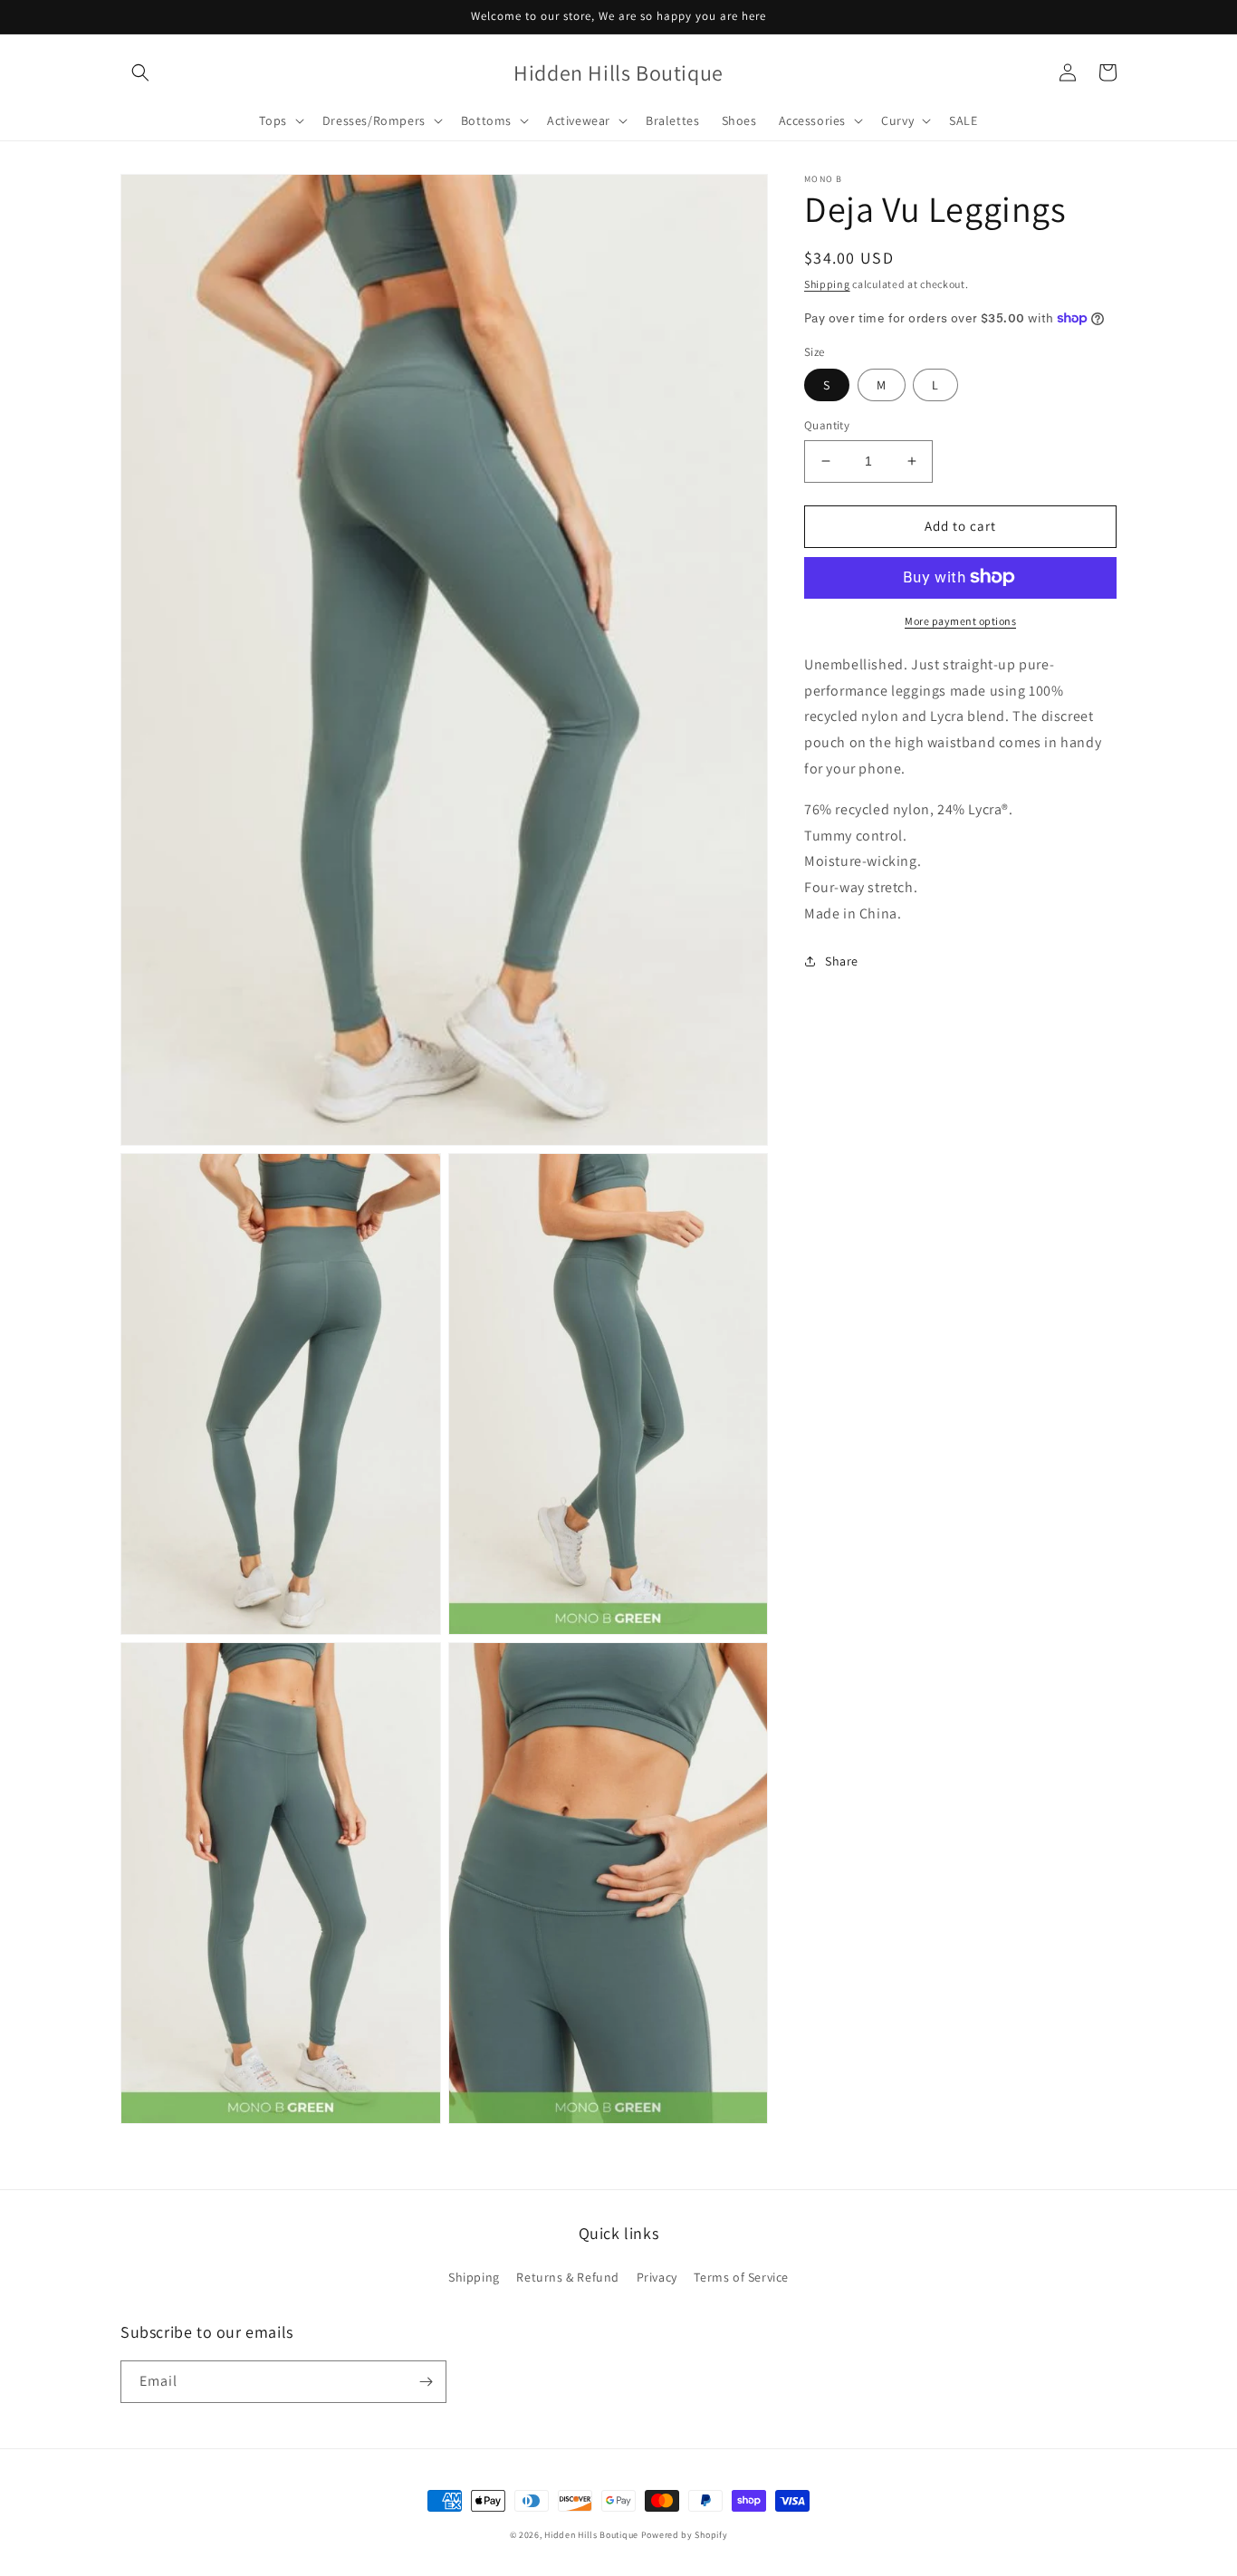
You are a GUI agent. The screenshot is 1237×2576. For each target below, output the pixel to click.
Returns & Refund (568, 2277)
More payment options (960, 620)
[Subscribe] (426, 2382)
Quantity (827, 425)
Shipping (827, 284)
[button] (140, 72)
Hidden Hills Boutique (591, 2535)
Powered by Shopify (685, 2535)
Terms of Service (741, 2277)
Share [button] (842, 960)
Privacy (657, 2277)
